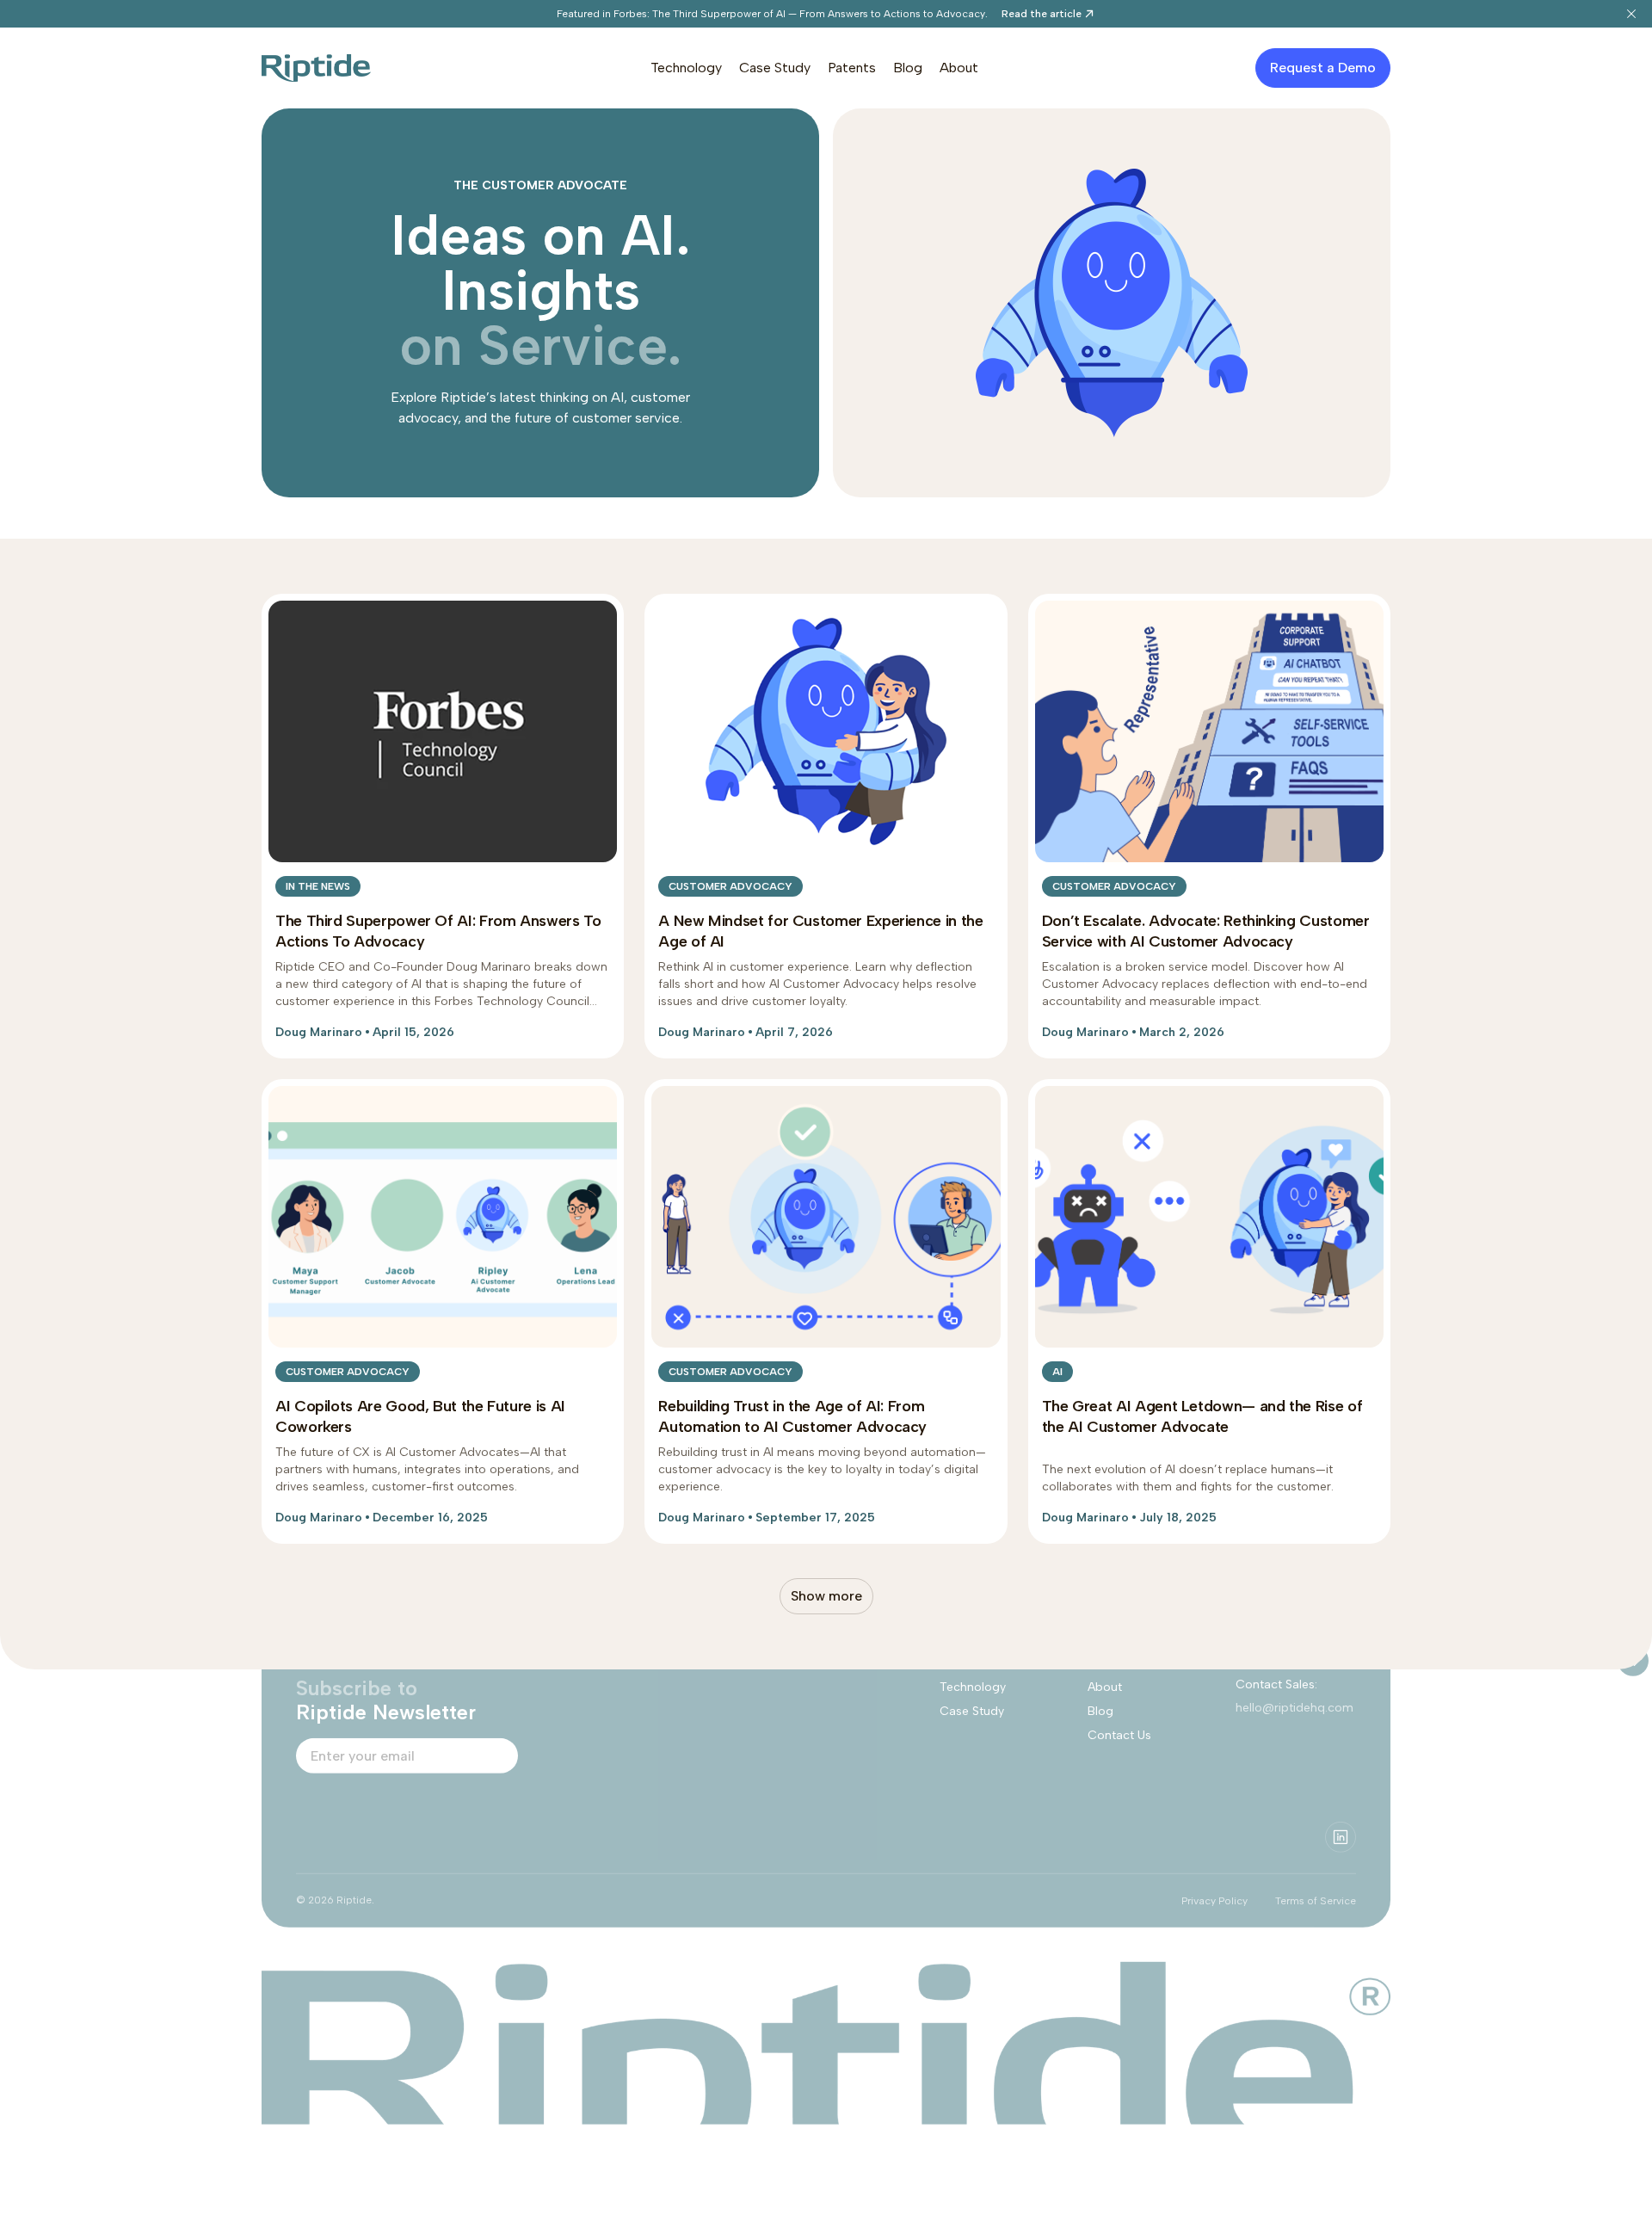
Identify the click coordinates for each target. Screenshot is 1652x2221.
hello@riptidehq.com (1294, 1708)
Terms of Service (1316, 1901)
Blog (908, 68)
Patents (852, 68)
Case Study (775, 68)
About (959, 68)
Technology (686, 68)
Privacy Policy (1214, 1901)
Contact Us (1119, 1735)
